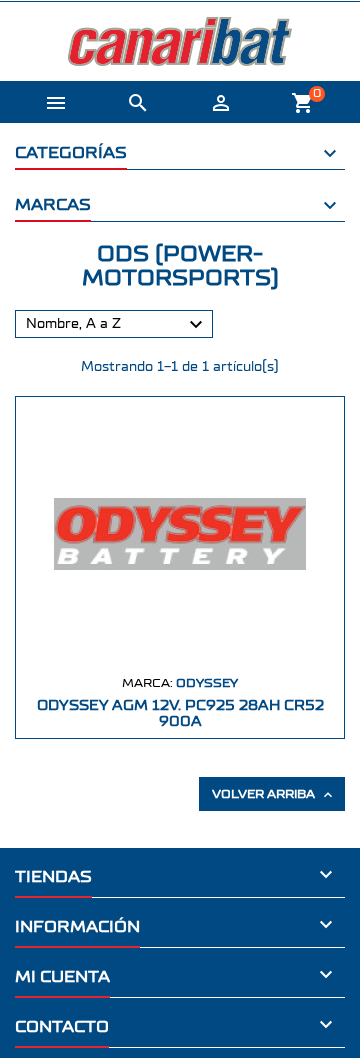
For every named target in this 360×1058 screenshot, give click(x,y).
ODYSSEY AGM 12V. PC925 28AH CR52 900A (180, 713)
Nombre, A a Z (117, 325)
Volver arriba (274, 795)
